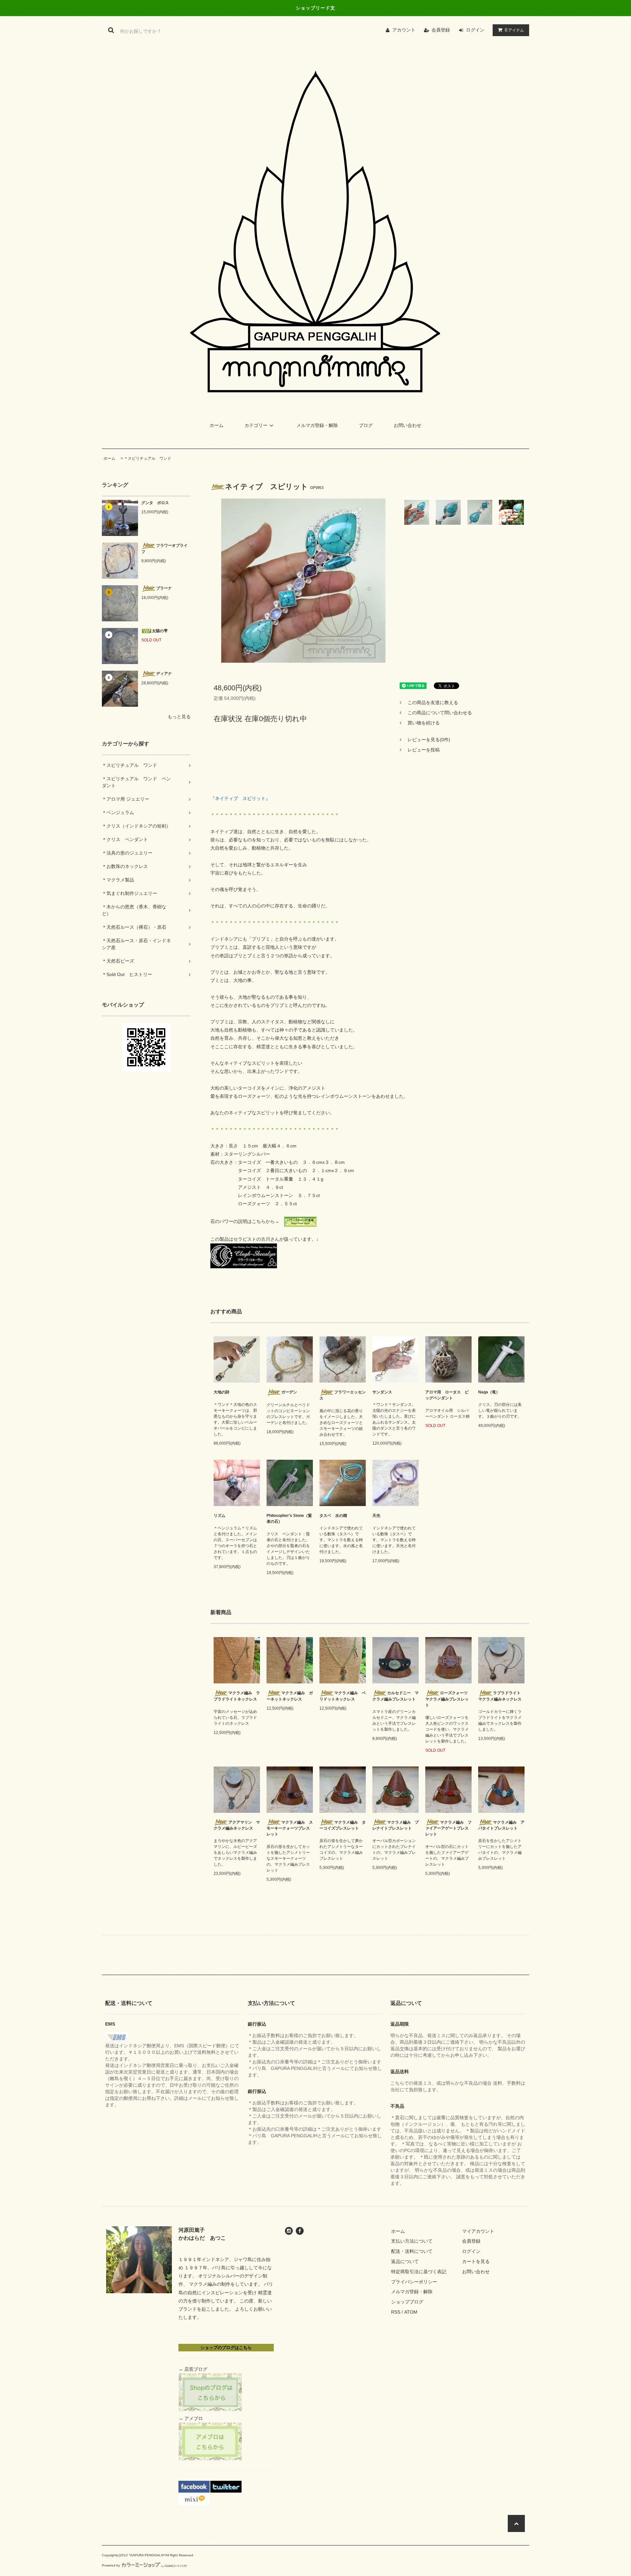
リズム (220, 1516)
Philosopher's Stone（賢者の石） (289, 1519)
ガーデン (289, 1392)
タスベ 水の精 (333, 1516)
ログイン (475, 30)
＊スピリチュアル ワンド (148, 458)
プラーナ (164, 588)
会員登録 (441, 30)
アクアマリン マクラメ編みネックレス (237, 1825)
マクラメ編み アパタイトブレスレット (501, 1825)
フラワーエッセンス (343, 1395)
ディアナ (164, 674)
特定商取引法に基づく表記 (419, 2272)
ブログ (366, 425)
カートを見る (476, 2261)
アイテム (514, 30)
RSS (396, 2312)
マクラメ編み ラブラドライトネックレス (237, 1696)
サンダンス (382, 1392)
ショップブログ (407, 2302)
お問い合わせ (408, 425)
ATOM (411, 2312)
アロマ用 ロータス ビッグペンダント (447, 1395)
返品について (405, 2261)
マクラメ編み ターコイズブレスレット (343, 1825)
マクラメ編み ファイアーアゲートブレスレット (448, 1828)
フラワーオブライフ (164, 549)
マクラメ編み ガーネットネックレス (290, 1696)
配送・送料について (412, 2251)
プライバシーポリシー (414, 2282)
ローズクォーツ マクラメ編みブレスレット (448, 1699)
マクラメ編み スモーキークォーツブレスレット (290, 1828)
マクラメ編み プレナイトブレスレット (396, 1825)
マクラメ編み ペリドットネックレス (343, 1696)
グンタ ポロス (155, 503)
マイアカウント (478, 2231)
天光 (376, 1516)
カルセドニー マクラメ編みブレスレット (396, 1696)
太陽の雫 (160, 631)
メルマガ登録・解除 (317, 425)
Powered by (111, 2565)
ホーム (217, 425)
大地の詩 (222, 1392)
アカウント (404, 30)
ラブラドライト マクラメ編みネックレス (501, 1696)
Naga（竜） (489, 1392)
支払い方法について (412, 2241)
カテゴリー (256, 425)
